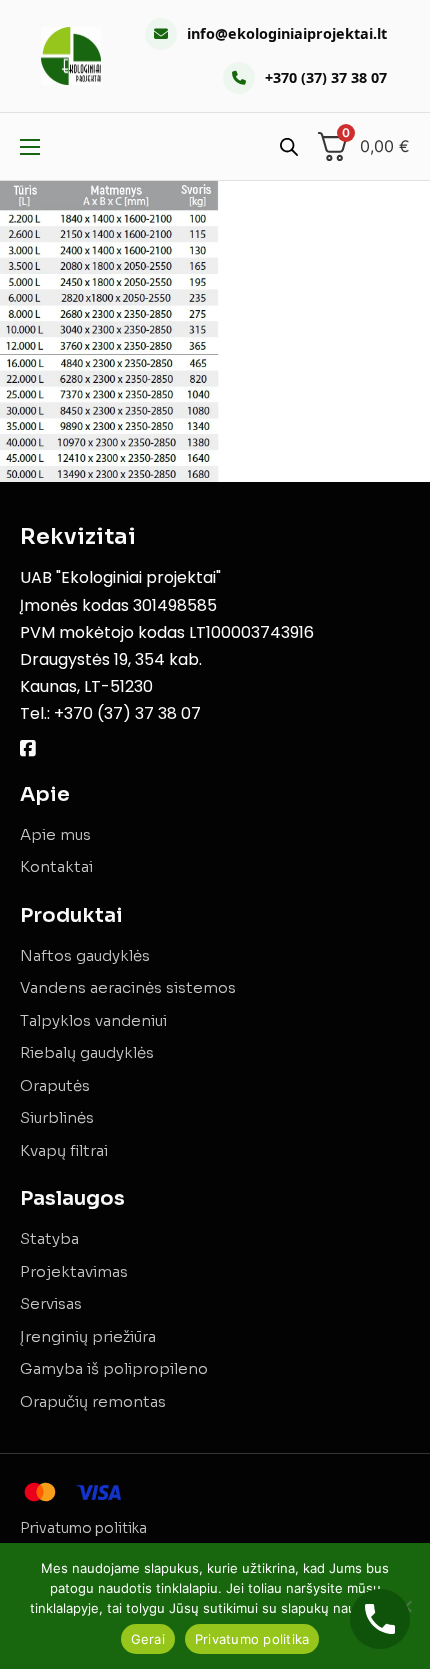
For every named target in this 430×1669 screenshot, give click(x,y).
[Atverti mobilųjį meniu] (30, 147)
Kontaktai (56, 866)
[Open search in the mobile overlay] (289, 146)
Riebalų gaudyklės (87, 1052)
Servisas (51, 1303)
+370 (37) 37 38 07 (326, 77)
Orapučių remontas (93, 1401)
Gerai (148, 1639)
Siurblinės (57, 1117)
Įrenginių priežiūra (88, 1336)
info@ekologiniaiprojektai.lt (287, 33)
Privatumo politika (83, 1528)
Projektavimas (74, 1271)
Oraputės (55, 1085)
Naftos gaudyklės (85, 955)
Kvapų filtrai (64, 1150)
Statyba (49, 1238)
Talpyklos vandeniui (93, 1020)
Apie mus (55, 834)
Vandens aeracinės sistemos (128, 987)
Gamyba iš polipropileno (114, 1368)
